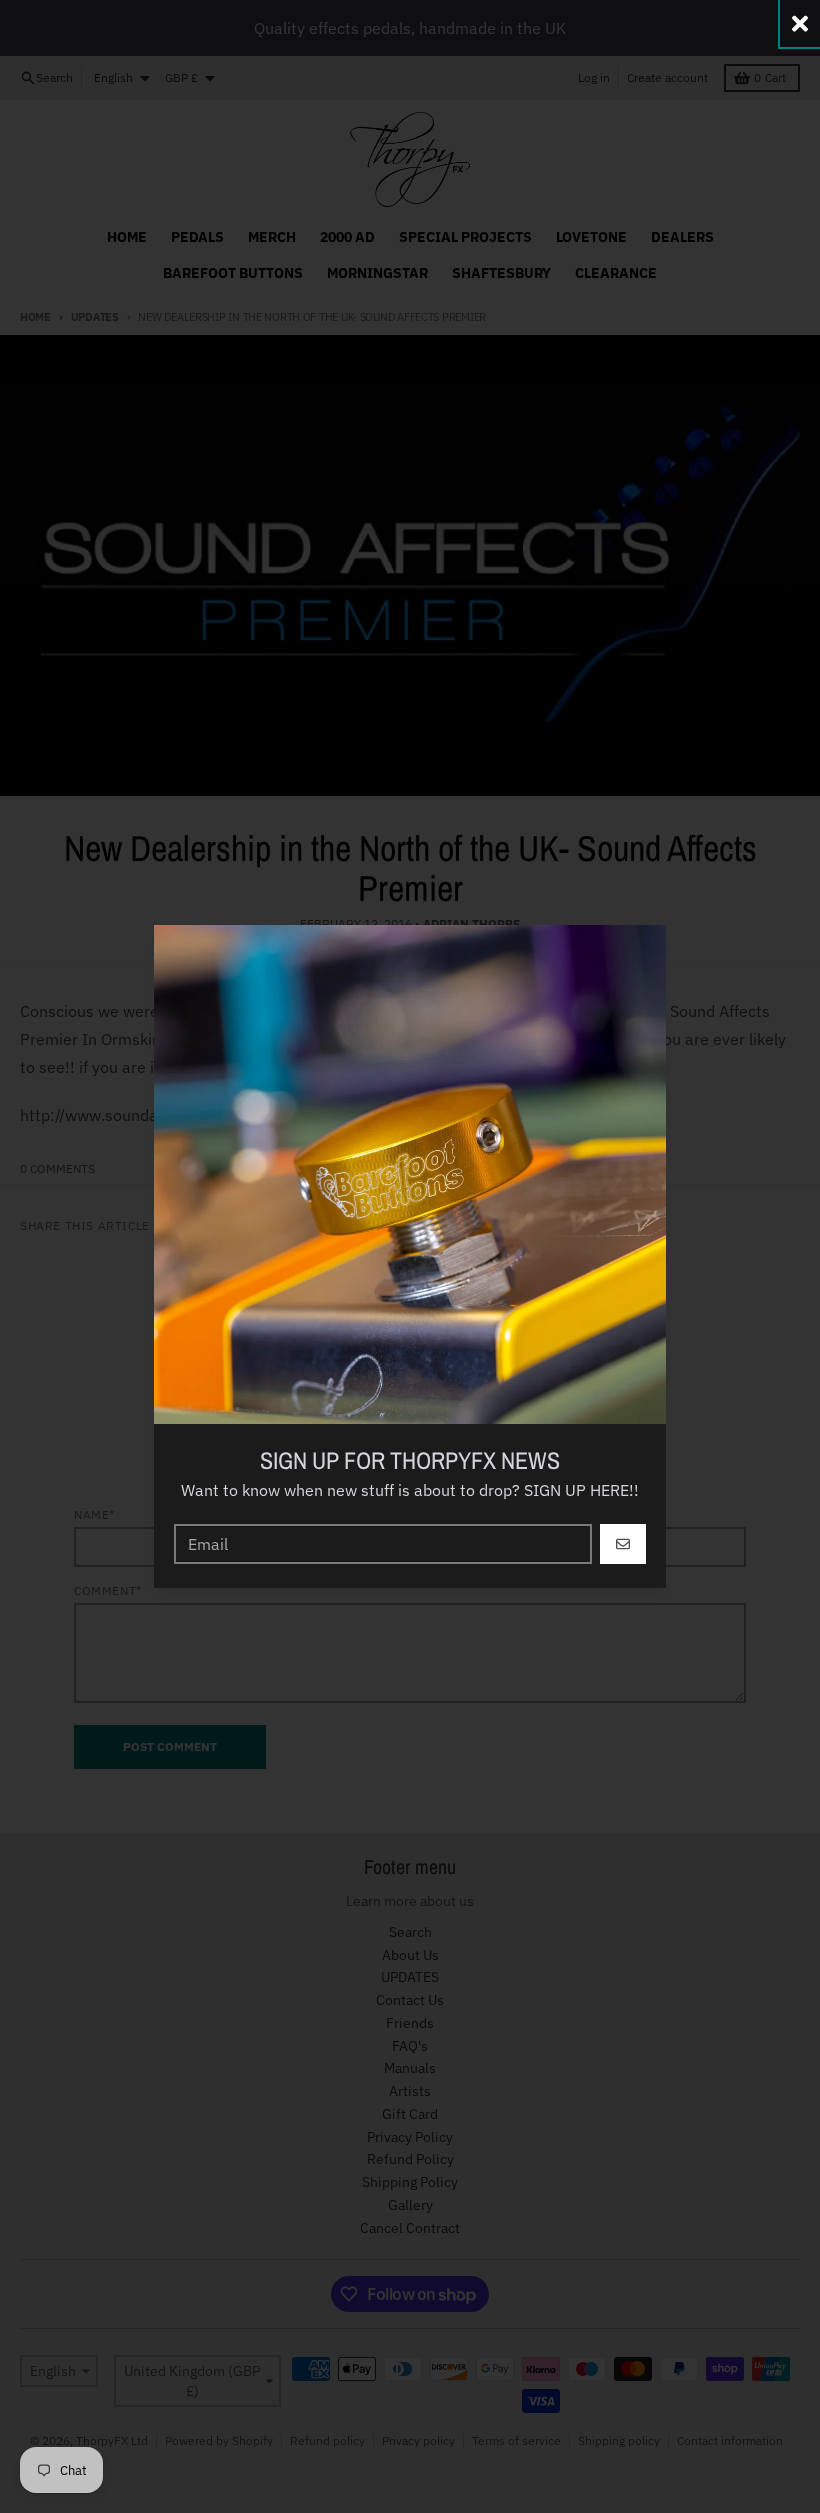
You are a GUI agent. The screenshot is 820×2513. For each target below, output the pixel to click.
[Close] (800, 23)
